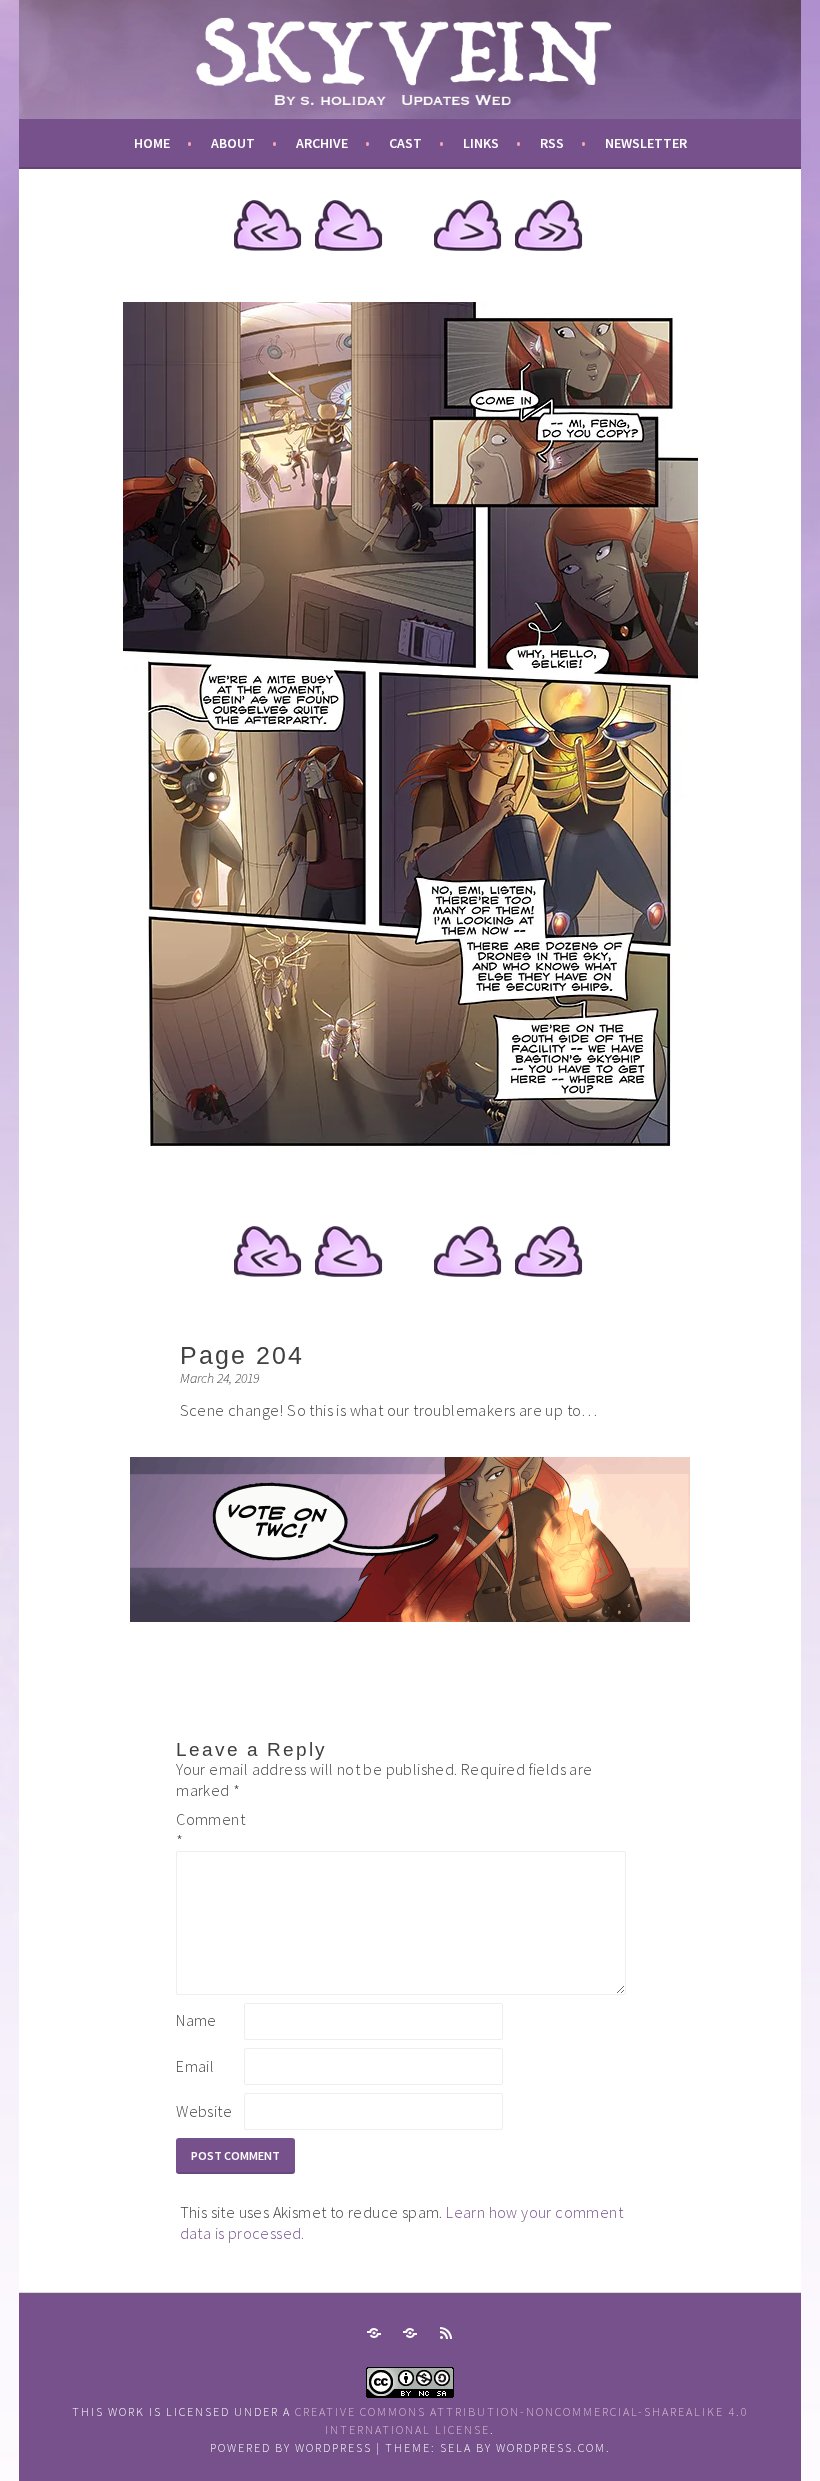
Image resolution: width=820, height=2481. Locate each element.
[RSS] (446, 2333)
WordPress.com (551, 2447)
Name (196, 2020)
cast (405, 143)
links (481, 143)
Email (195, 2066)
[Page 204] (410, 1169)
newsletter (646, 143)
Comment (208, 1829)
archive (322, 143)
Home (152, 143)
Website (204, 2111)
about (233, 143)
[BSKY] (410, 2333)
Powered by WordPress (291, 2447)
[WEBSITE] (374, 2333)
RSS (552, 143)
